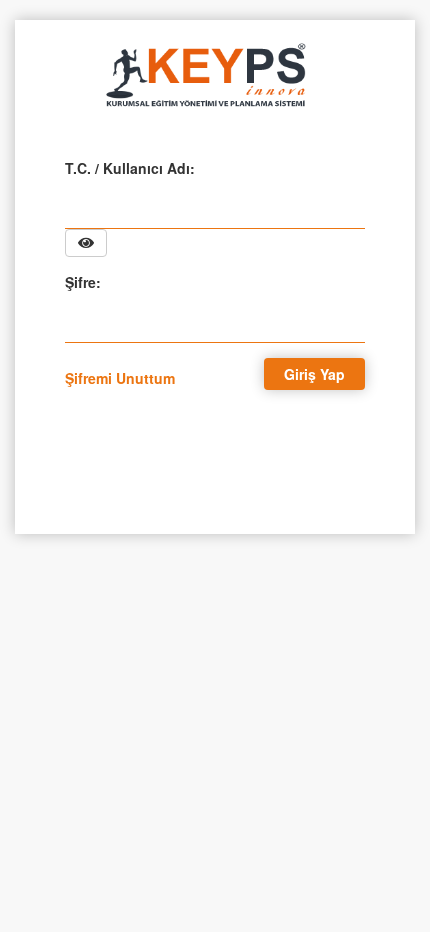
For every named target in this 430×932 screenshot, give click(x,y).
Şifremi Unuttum (120, 378)
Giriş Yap (314, 374)
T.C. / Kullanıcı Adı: (130, 168)
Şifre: (83, 282)
